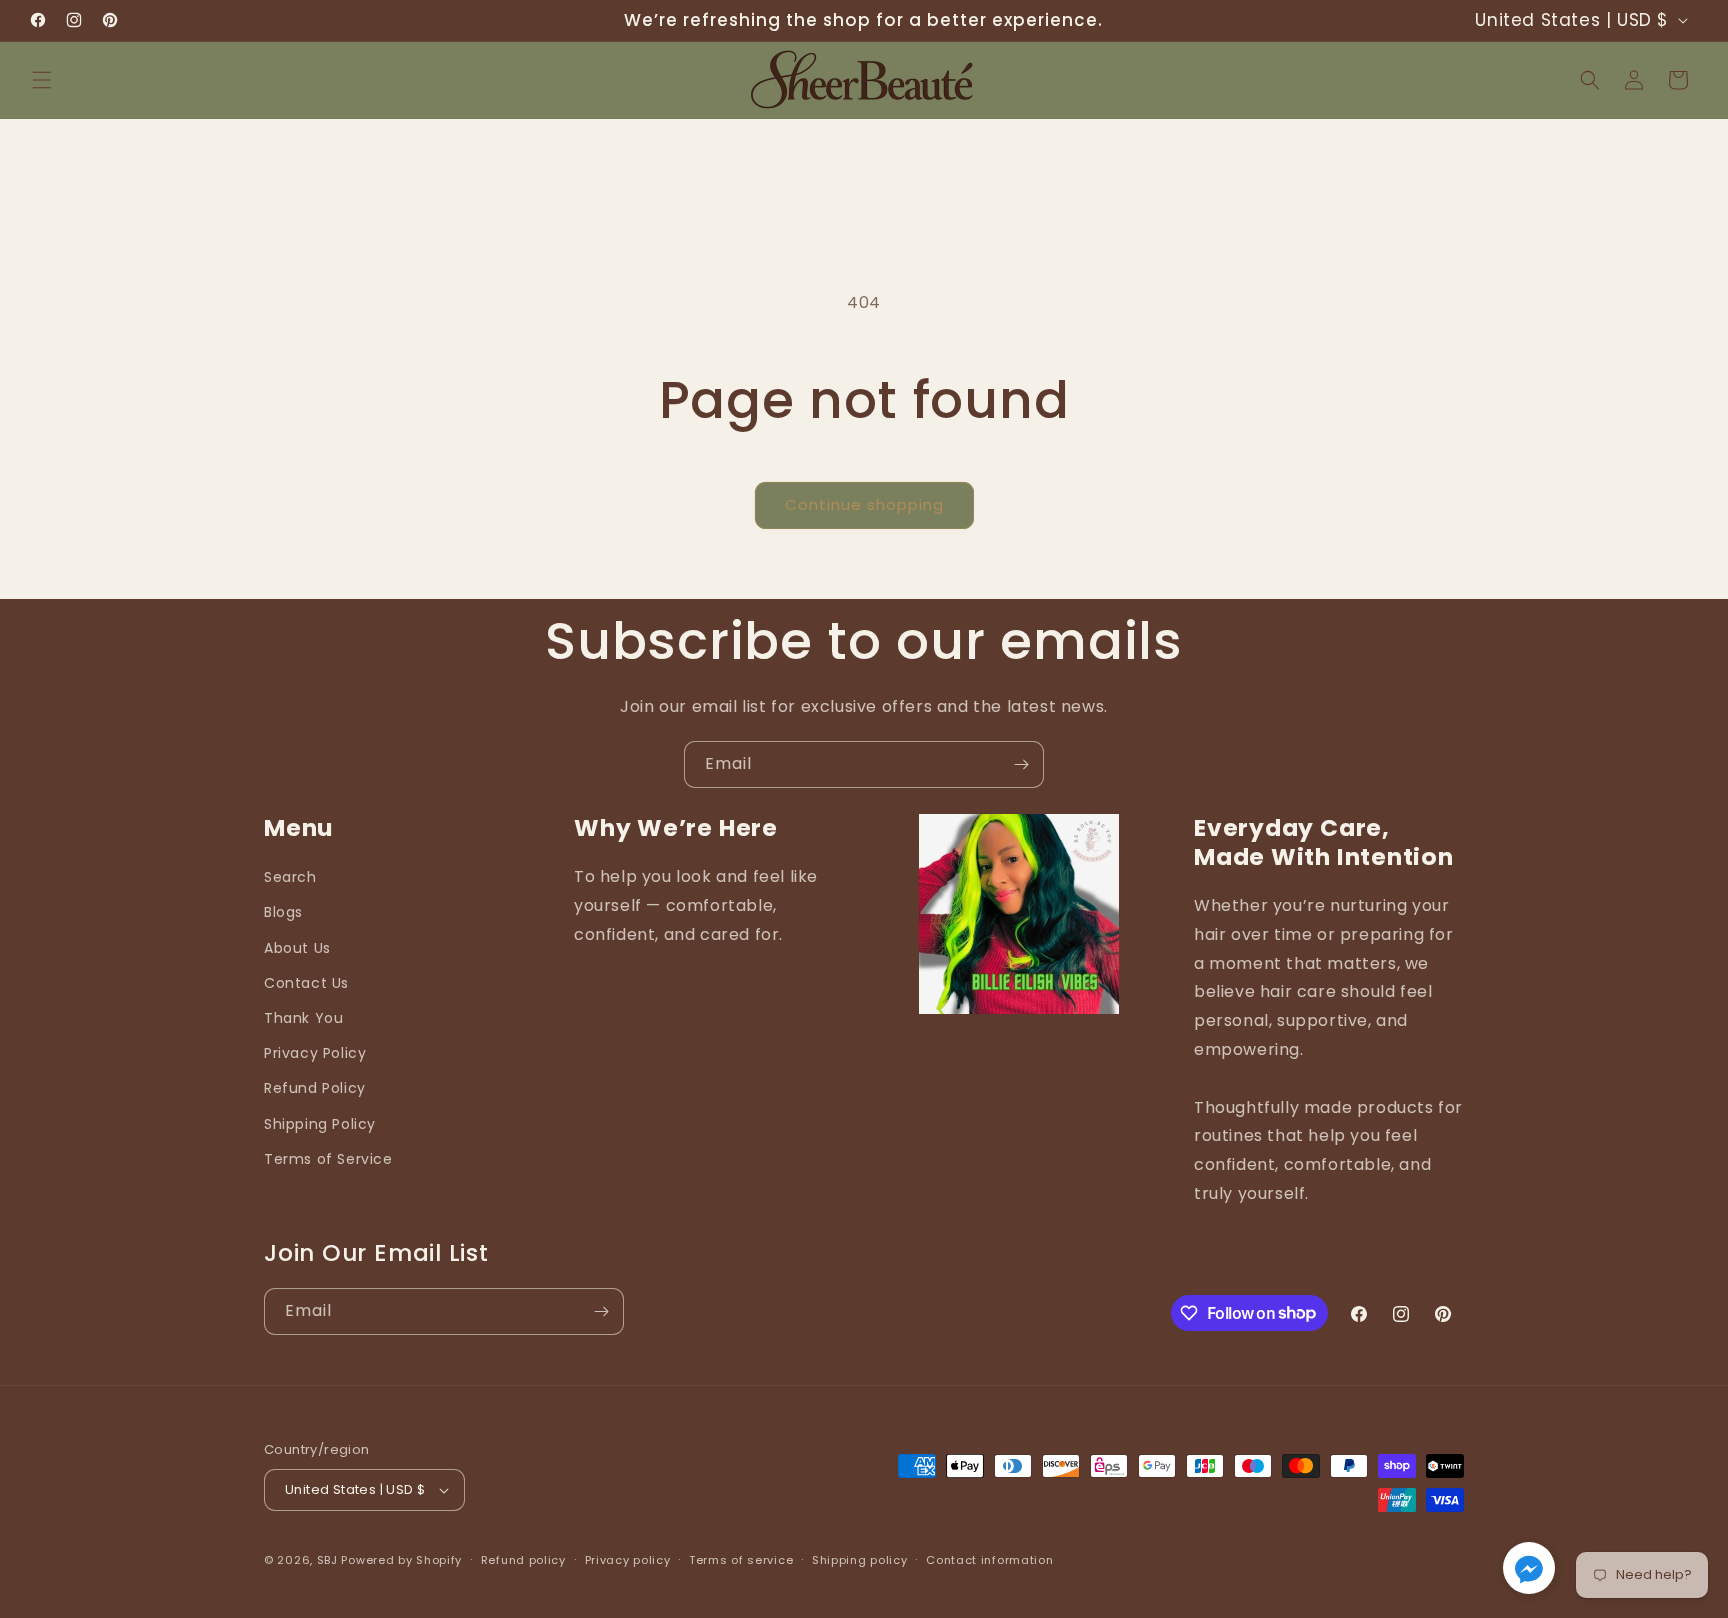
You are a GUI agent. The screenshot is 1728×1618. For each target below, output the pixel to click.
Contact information (989, 1560)
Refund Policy (315, 1088)
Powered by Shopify (401, 1560)
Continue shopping (864, 504)
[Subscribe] (1021, 764)
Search (290, 877)
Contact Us (306, 983)
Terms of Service (328, 1159)
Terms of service (741, 1560)
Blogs (283, 912)
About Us (297, 948)
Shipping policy (860, 1560)
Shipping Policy (320, 1124)
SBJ (327, 1560)
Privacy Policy (315, 1053)
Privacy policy (628, 1560)
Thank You (303, 1018)
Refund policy (523, 1560)
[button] (42, 80)
